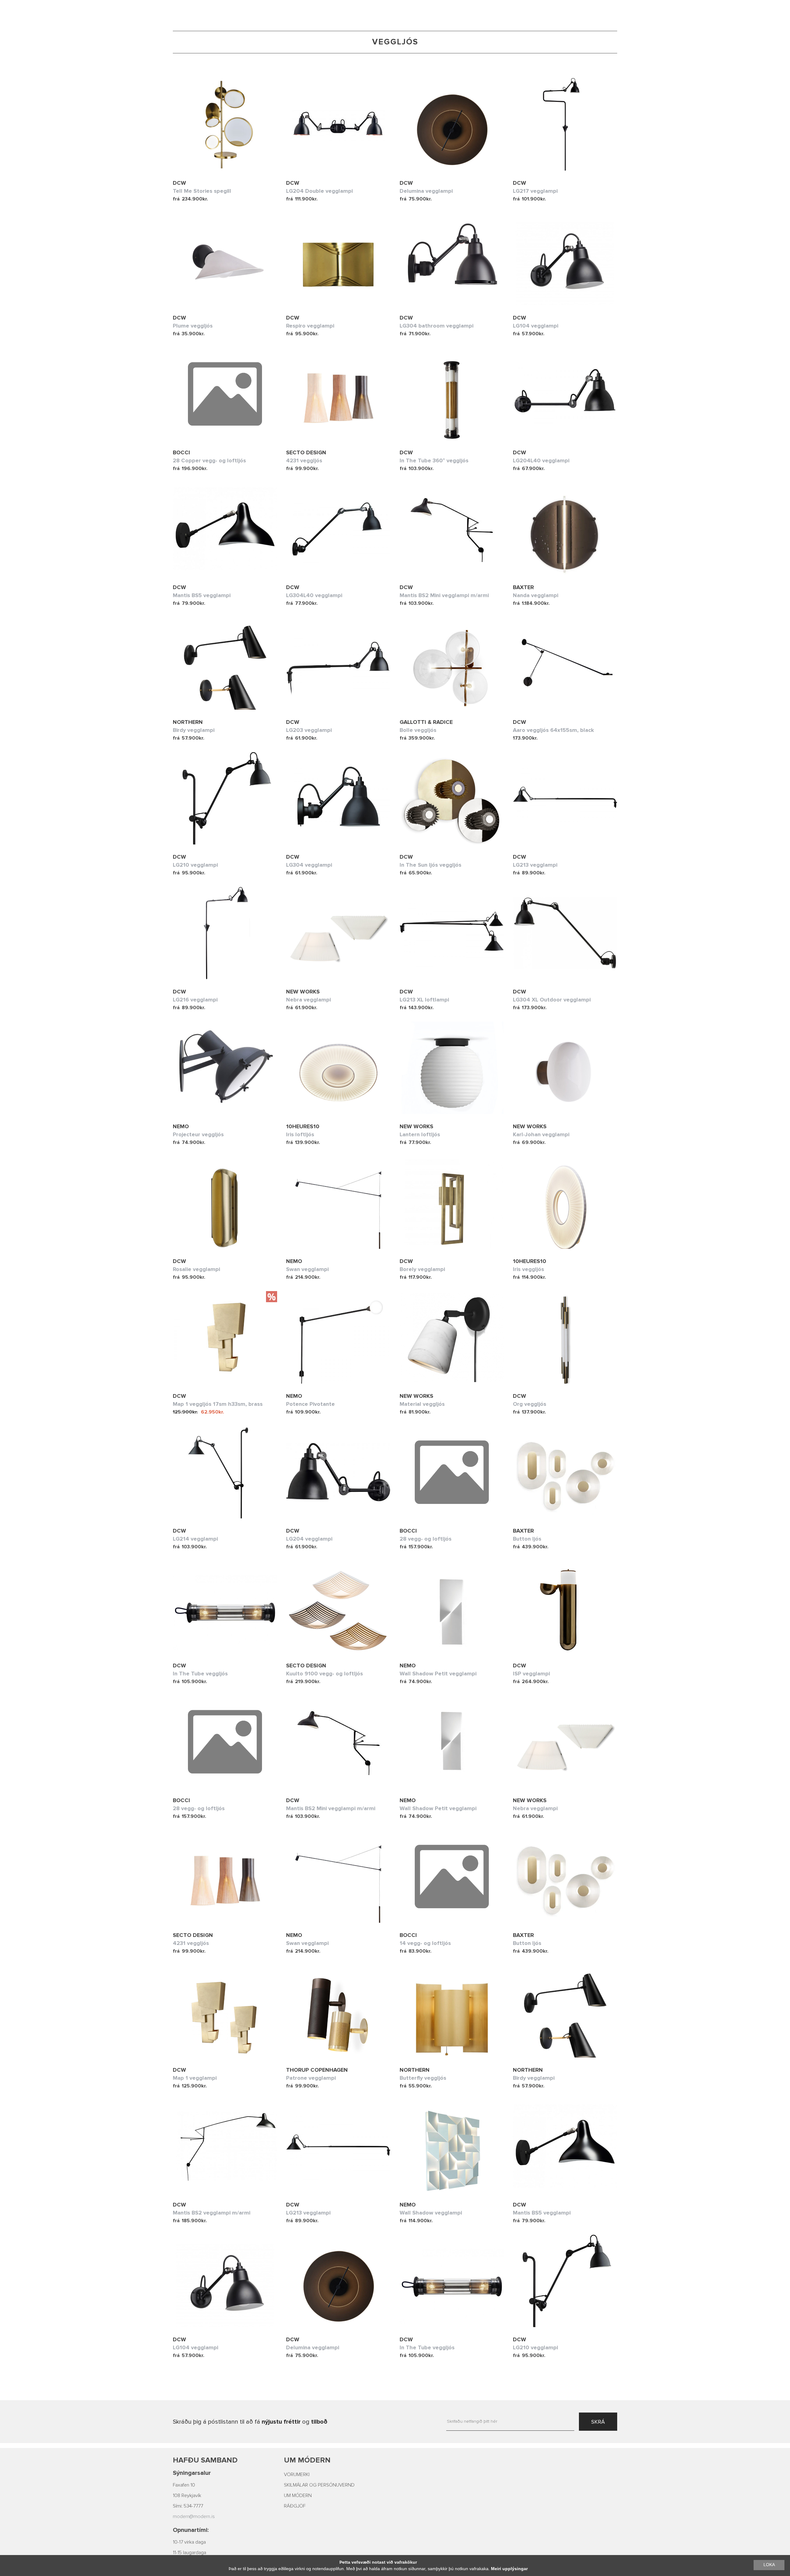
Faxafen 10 (184, 2485)
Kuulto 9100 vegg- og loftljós (324, 1674)
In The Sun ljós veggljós (430, 865)
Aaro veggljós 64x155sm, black (553, 730)
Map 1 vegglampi (195, 2078)
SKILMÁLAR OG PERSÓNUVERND (319, 2485)
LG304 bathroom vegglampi (437, 326)
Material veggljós (422, 1404)
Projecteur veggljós (198, 1134)
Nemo (181, 1126)
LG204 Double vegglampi (319, 191)
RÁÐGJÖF (295, 2506)
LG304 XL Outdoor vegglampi (552, 1000)
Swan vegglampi (307, 1269)
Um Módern (307, 2460)
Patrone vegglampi (311, 2078)
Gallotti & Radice (426, 722)
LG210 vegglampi (195, 865)
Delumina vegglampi (426, 191)
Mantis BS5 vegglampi (202, 595)
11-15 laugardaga (189, 2553)
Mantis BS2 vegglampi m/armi (212, 2213)
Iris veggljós (528, 1269)
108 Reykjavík (187, 2495)
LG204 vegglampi (309, 1539)
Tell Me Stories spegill (202, 191)
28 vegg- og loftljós (426, 1539)
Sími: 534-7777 (188, 2506)
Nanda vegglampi (536, 595)
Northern (188, 722)
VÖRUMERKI (297, 2475)
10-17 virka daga (189, 2542)
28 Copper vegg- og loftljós (209, 460)
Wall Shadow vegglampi (431, 2213)
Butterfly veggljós (423, 2078)
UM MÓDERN (298, 2495)
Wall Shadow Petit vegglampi (438, 1674)
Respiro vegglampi (310, 326)
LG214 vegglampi (195, 1539)
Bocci (181, 452)
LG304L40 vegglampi (314, 595)
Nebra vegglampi (308, 1000)
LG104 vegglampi (536, 326)
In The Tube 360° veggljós (434, 460)
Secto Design (306, 452)
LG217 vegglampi (535, 191)
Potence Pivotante (310, 1404)
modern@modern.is (194, 2516)
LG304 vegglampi (309, 865)
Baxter (523, 587)
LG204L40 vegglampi (541, 460)
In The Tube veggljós (200, 1674)
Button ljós (527, 1539)
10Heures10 (303, 1126)
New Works (303, 992)
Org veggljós (530, 1404)
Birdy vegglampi (194, 730)
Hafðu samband (205, 2460)
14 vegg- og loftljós (425, 1943)
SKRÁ (598, 2422)
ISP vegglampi (531, 1674)
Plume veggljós (193, 326)
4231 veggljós (304, 460)
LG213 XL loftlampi (424, 1000)
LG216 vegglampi (195, 1000)
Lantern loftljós (420, 1134)
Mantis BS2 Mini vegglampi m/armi (444, 595)
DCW (179, 183)
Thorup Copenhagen (317, 2070)
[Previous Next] (225, 124)
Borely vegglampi (422, 1269)
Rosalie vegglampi (196, 1269)
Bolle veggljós (418, 730)
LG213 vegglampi (535, 865)
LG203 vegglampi (309, 730)
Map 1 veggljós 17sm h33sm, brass (218, 1404)
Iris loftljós (300, 1134)
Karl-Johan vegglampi (541, 1134)
